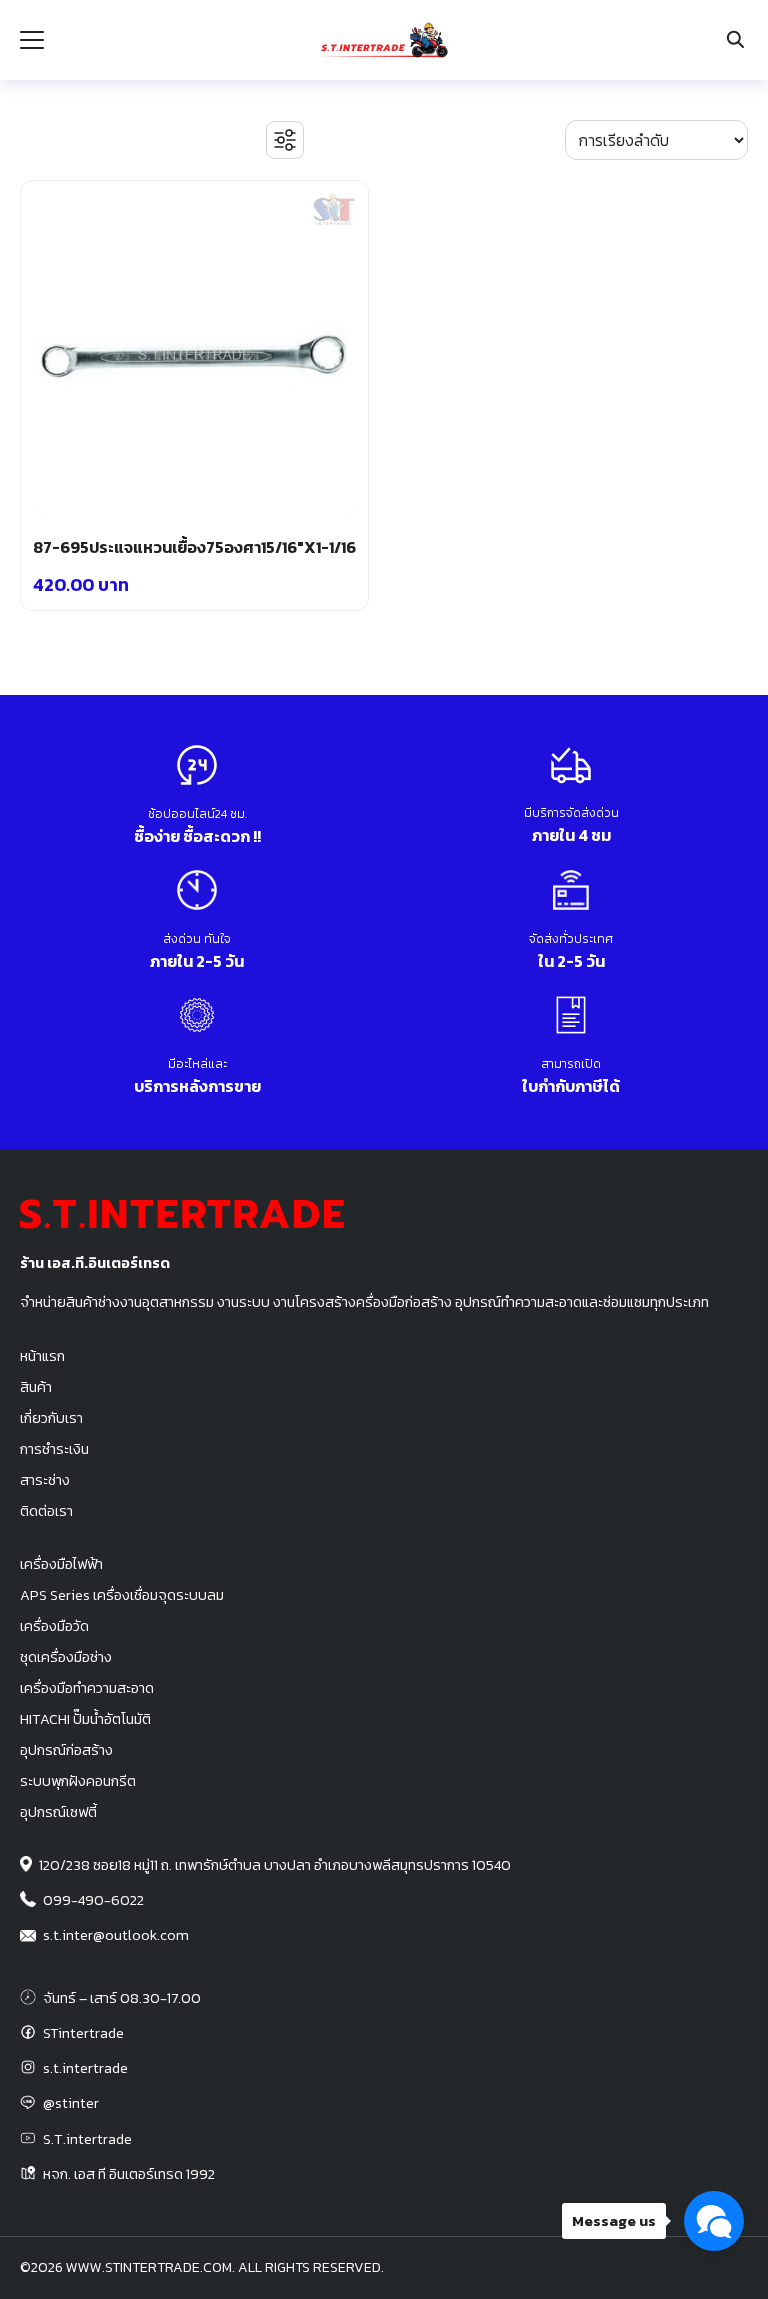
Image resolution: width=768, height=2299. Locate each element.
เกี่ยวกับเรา (51, 1418)
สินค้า (36, 1387)
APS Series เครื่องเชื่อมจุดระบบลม (122, 1595)
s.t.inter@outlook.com (116, 1935)
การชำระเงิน (54, 1449)
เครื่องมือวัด (54, 1626)
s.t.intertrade (85, 2068)
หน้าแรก (42, 1356)
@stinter (71, 2103)
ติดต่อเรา (46, 1511)
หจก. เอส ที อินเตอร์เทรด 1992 (129, 2174)
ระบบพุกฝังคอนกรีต (78, 1781)
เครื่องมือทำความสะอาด (87, 1688)
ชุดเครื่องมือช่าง (66, 1657)
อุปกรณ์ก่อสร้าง (66, 1750)
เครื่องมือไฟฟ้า (61, 1564)
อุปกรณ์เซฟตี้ (58, 1812)
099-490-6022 (93, 1900)
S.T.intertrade (87, 2139)
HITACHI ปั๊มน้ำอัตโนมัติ (85, 1719)
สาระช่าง (45, 1480)
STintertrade (83, 2033)
